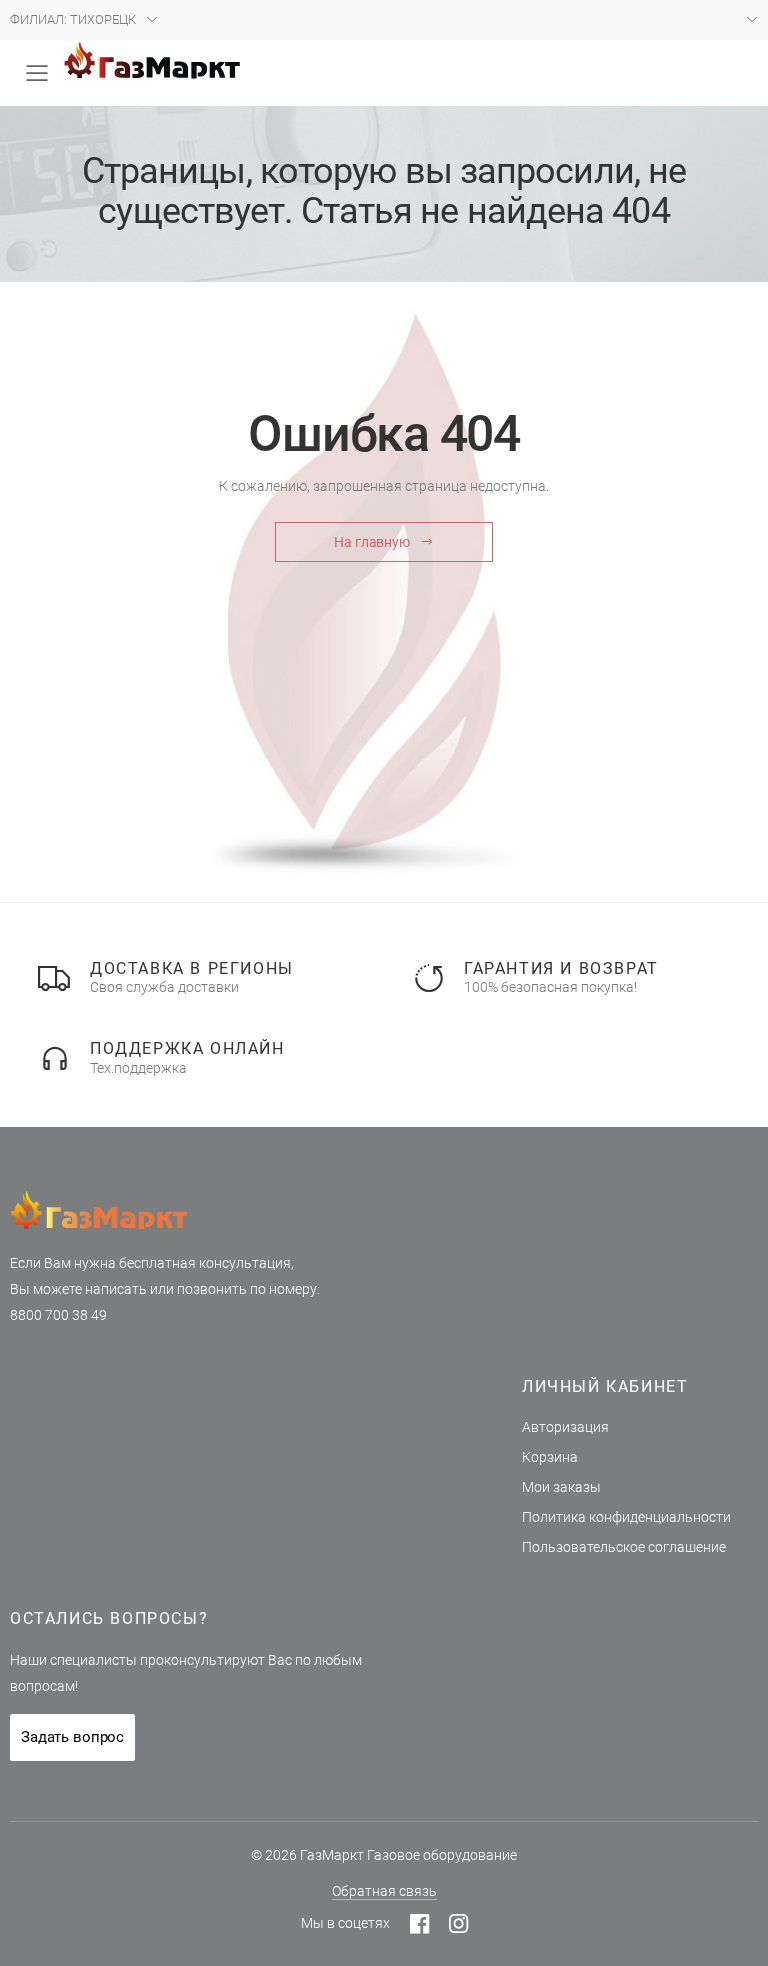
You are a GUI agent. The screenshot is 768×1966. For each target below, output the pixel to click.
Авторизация (565, 1427)
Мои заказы (561, 1487)
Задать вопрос (72, 1737)
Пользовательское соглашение (624, 1547)
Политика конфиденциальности (626, 1517)
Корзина (550, 1457)
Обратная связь (384, 1891)
